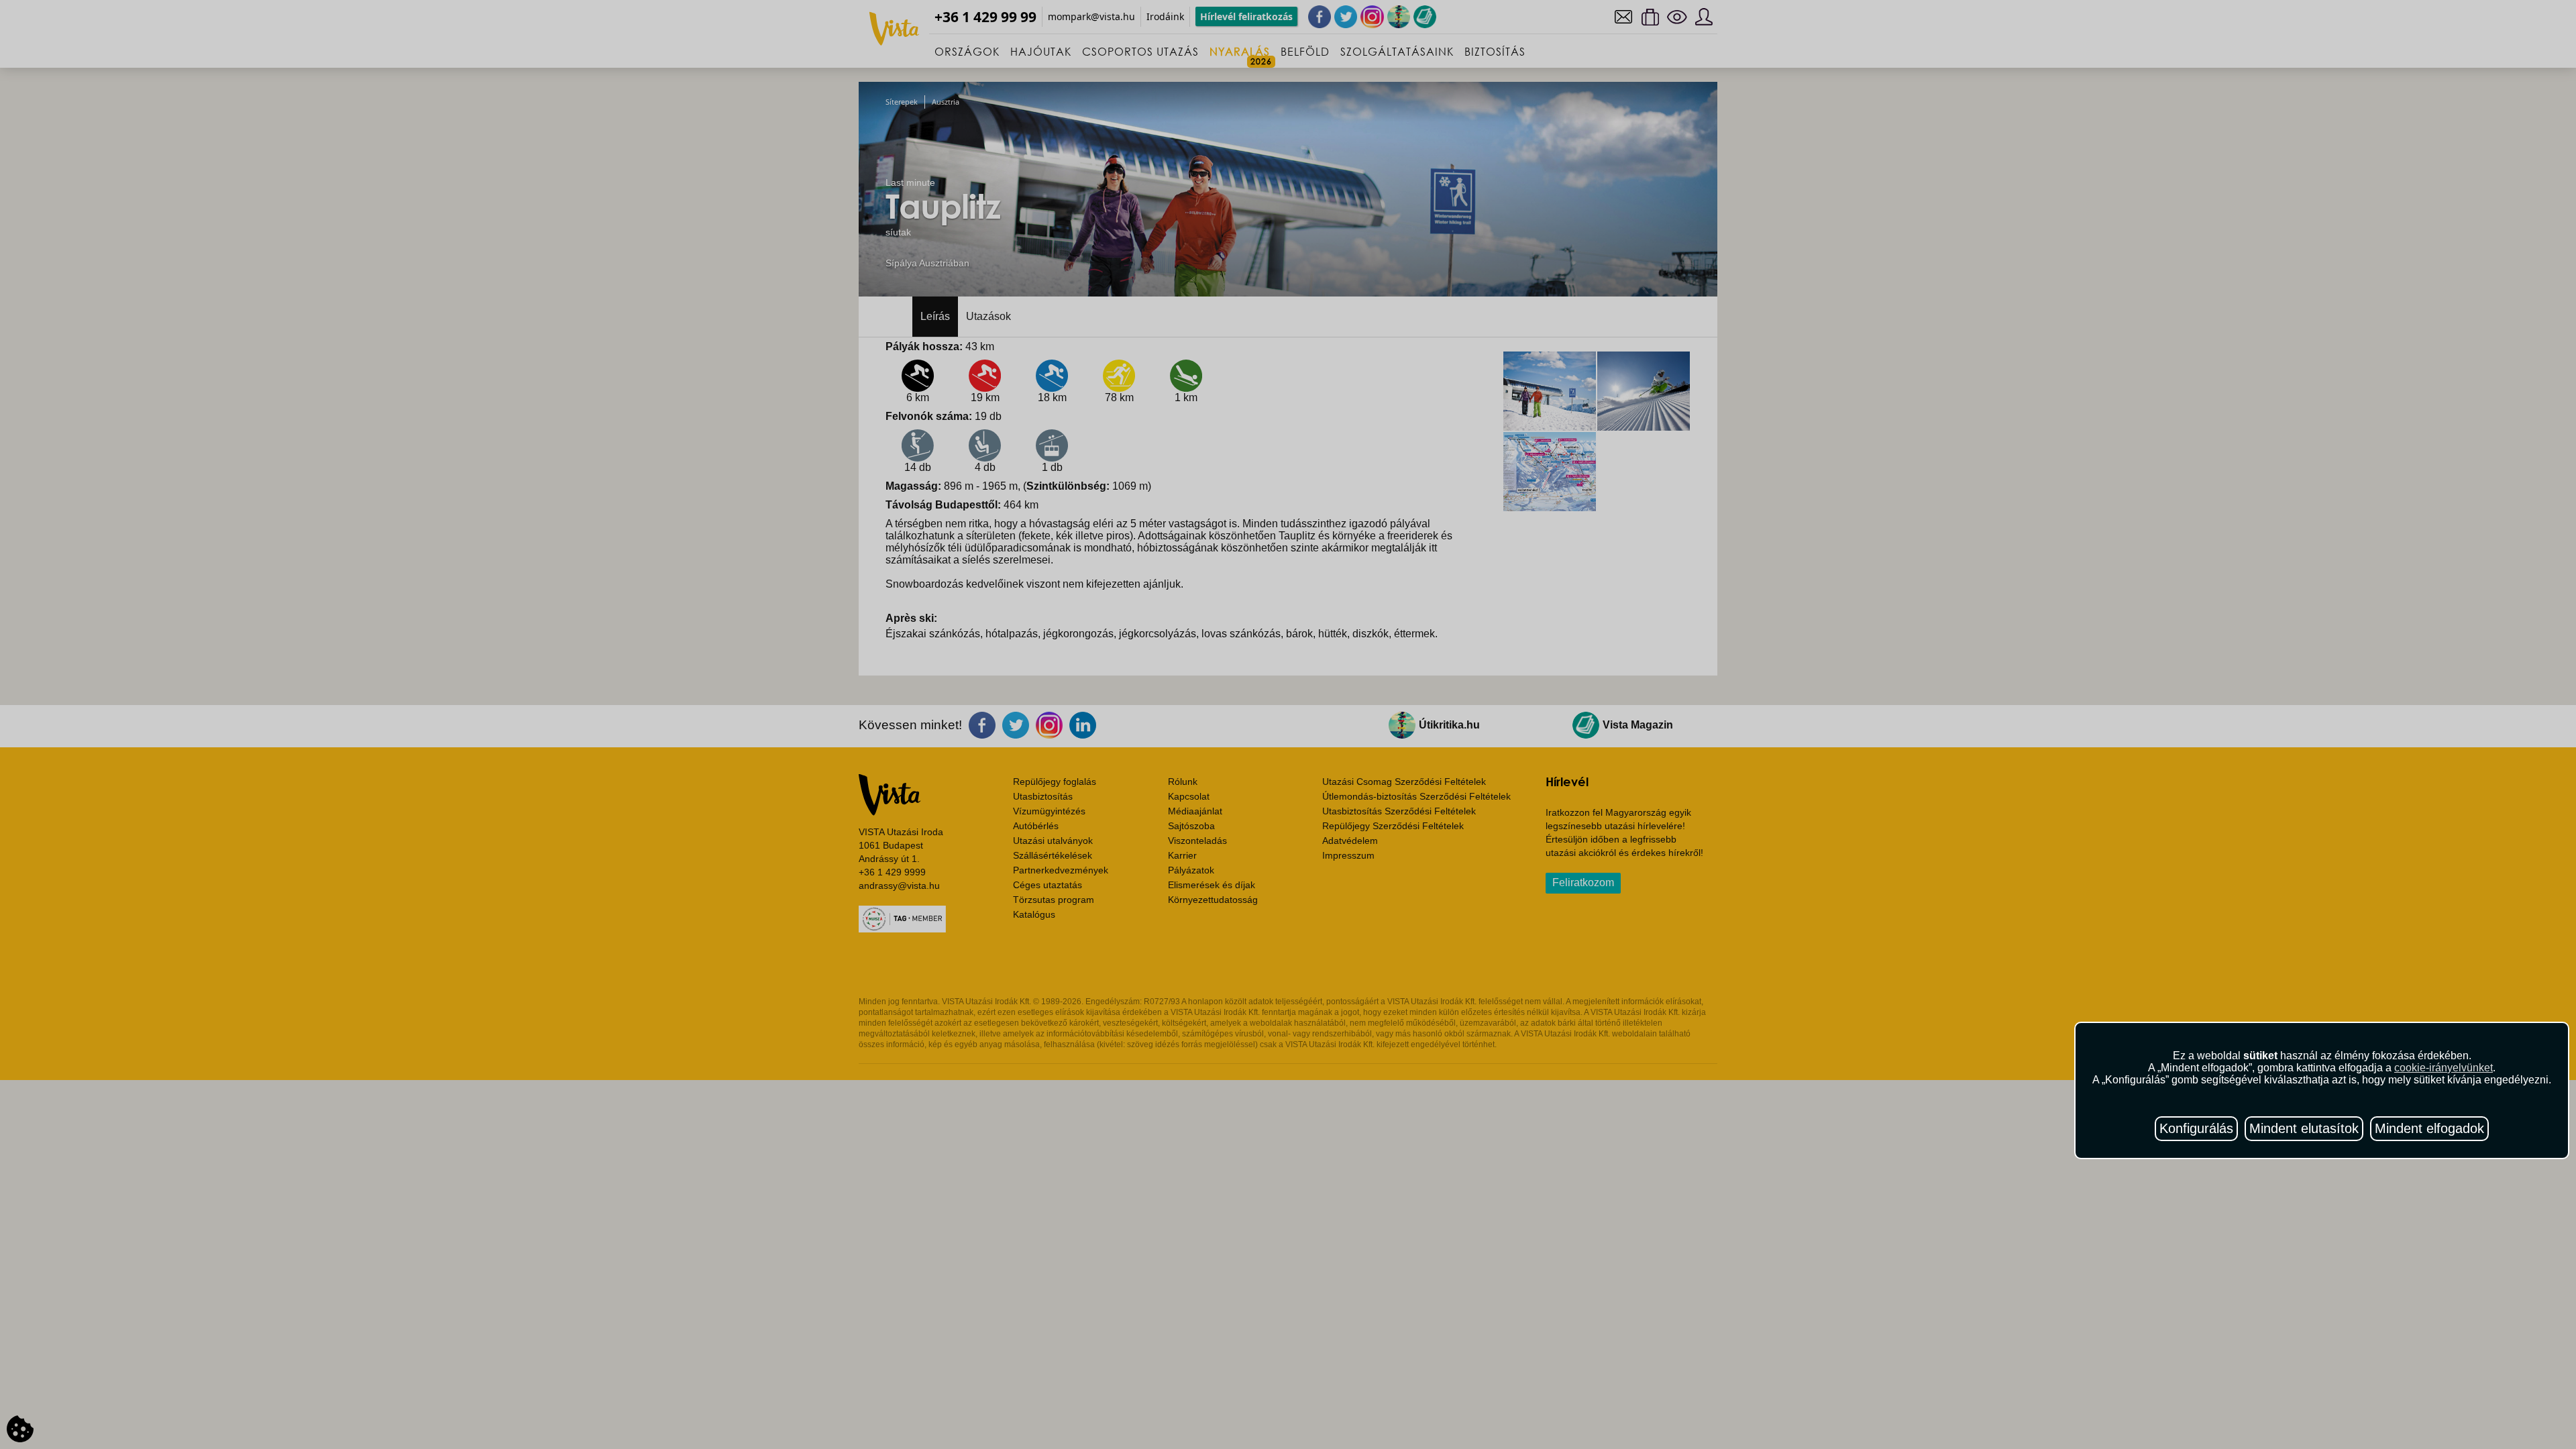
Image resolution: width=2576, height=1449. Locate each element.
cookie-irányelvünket (2444, 1068)
